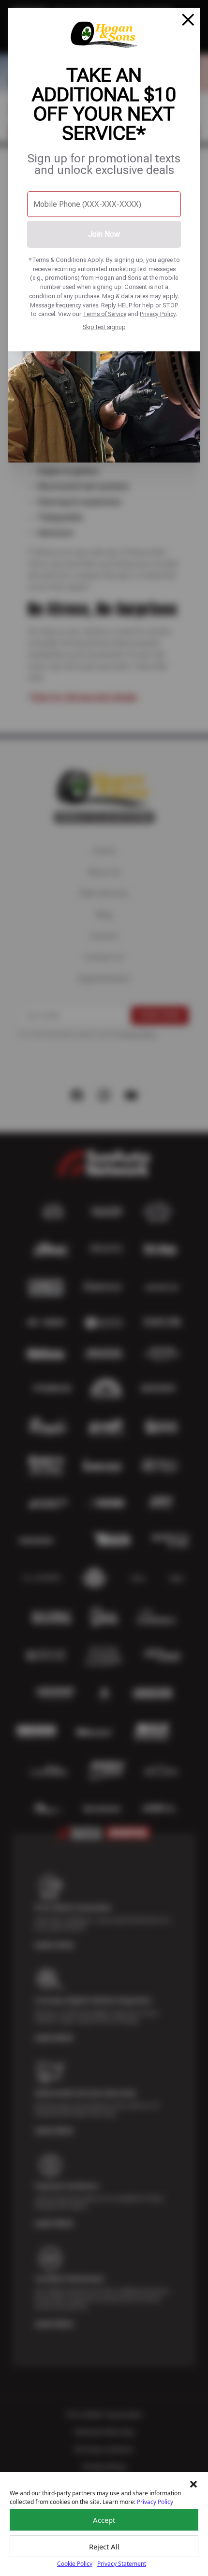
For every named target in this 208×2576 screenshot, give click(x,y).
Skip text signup (104, 327)
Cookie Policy (75, 2564)
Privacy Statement (122, 2564)
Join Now (104, 234)
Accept (104, 2520)
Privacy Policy (158, 314)
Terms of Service (104, 314)
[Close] (188, 20)
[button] (193, 2484)
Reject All (104, 2547)
